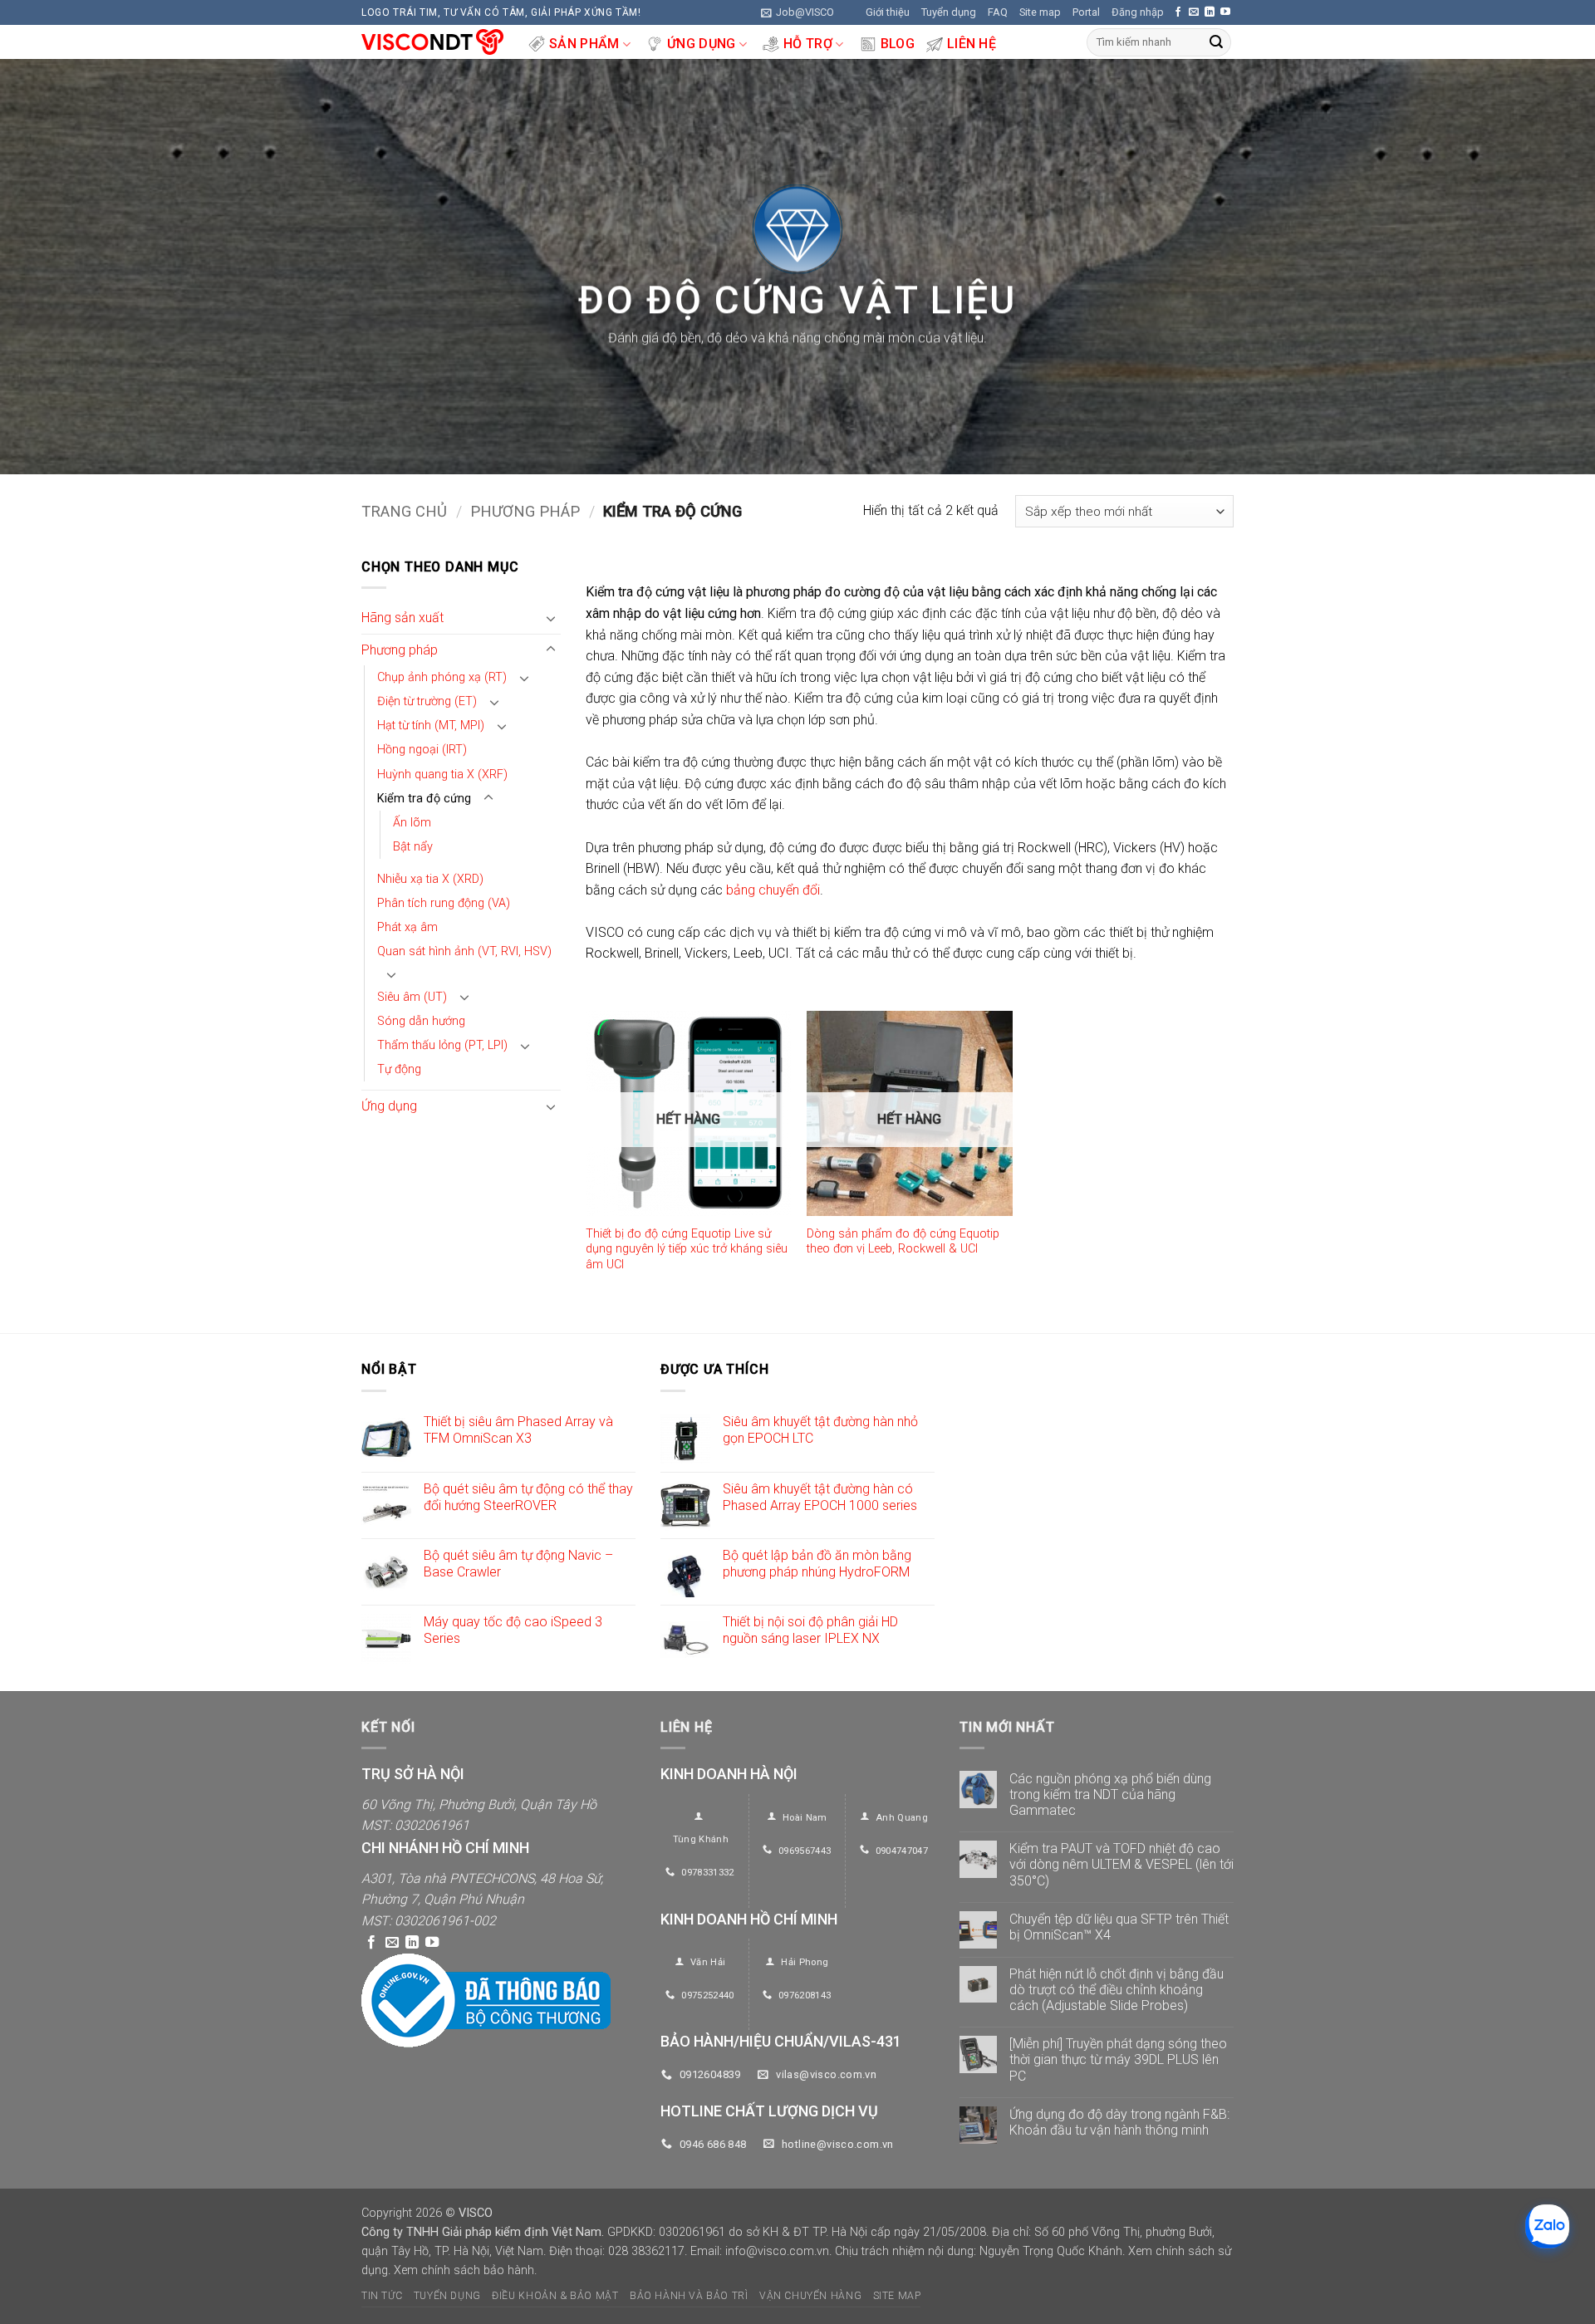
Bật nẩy (413, 847)
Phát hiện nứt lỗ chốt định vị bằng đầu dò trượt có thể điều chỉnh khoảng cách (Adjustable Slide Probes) (1116, 1990)
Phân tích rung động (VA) (444, 903)
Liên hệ (972, 44)
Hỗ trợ (808, 44)
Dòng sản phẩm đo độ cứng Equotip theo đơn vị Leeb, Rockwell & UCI (903, 1242)
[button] (797, 12)
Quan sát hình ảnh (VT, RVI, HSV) (464, 951)
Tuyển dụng (949, 12)
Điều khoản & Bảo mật (555, 2296)
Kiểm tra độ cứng (424, 799)
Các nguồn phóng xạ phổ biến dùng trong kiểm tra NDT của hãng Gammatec (1110, 1794)
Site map (1040, 12)
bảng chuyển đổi (773, 890)
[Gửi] (1216, 42)
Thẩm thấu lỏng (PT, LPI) (442, 1045)
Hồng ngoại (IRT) (422, 750)
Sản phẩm (584, 44)
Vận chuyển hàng (810, 2296)
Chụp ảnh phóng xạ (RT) (442, 678)
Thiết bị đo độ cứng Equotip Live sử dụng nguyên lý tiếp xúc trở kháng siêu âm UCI (687, 1249)
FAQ (998, 12)
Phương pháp (525, 511)
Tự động (399, 1069)
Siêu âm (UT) (412, 997)
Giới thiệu (888, 12)
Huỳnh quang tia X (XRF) (442, 775)
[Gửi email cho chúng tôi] (1194, 12)
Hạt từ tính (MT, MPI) (431, 726)
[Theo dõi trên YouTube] (1225, 12)
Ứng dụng (702, 44)
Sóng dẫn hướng (421, 1021)
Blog (898, 44)
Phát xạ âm (407, 927)
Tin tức (382, 2296)
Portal (1086, 12)
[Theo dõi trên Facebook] (1178, 12)
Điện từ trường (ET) (427, 702)
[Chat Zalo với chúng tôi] (1547, 2226)
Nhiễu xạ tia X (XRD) (430, 879)
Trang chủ (404, 511)
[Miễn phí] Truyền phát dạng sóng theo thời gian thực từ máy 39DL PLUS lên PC (1118, 2059)
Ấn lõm (412, 823)
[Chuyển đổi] (551, 618)
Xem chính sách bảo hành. (465, 2270)
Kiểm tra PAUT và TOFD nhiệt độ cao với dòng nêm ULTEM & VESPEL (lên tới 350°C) (1121, 1864)
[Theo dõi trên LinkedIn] (1210, 12)
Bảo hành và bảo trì (689, 2296)
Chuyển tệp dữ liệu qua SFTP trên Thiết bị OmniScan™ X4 (1119, 1927)
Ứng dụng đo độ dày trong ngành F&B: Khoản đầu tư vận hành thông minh (1119, 2122)
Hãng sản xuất (402, 618)
